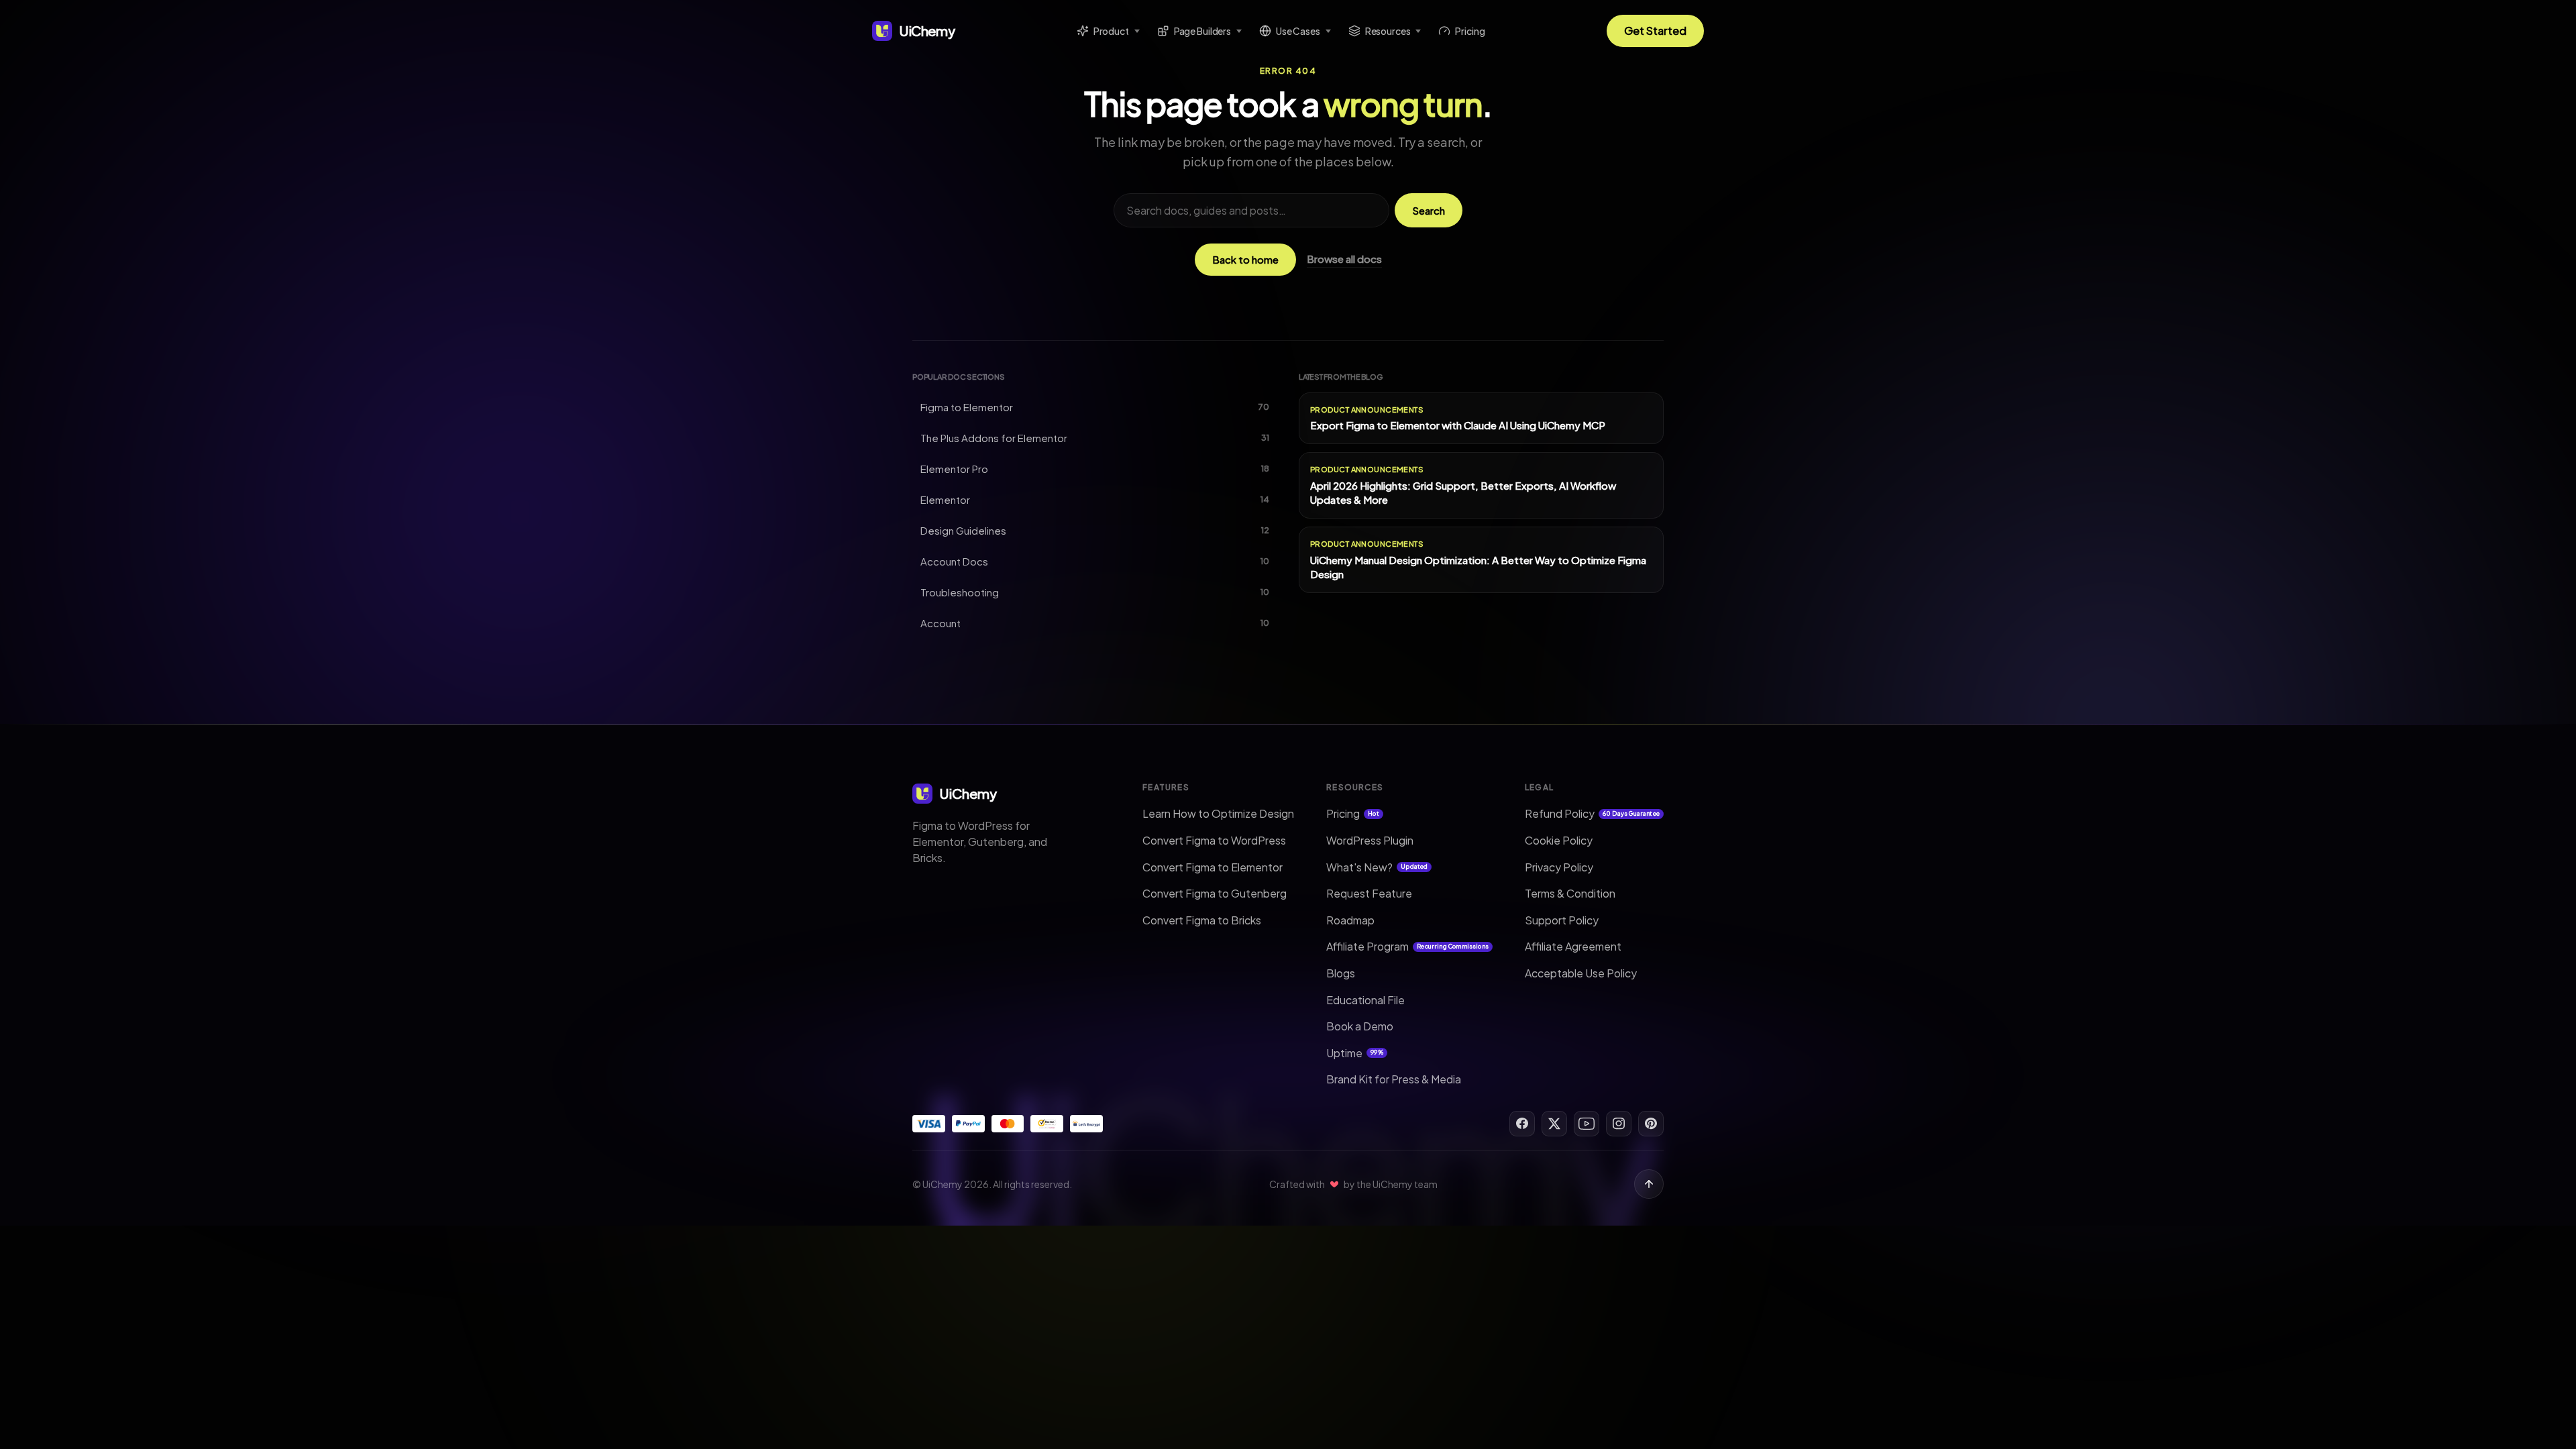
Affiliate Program (1407, 946)
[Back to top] (1649, 1184)
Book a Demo (1360, 1026)
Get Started (1655, 31)
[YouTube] (1587, 1124)
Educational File (1365, 1000)
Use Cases (1298, 31)
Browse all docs (1344, 259)
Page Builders (1202, 31)
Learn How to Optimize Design (1218, 813)
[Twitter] (1554, 1124)
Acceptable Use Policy (1581, 973)
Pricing (1470, 31)
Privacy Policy (1559, 867)
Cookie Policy (1559, 840)
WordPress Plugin (1370, 840)
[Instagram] (1619, 1124)
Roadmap (1350, 920)
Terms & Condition (1570, 893)
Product (1111, 31)
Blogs (1341, 973)
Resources (1388, 31)
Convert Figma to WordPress (1214, 840)
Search (1429, 210)
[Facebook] (1522, 1124)
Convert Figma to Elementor (1213, 867)
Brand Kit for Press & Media (1394, 1079)
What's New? (1377, 867)
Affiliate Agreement (1573, 946)
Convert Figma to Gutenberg (1215, 893)
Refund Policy (1592, 813)
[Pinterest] (1651, 1124)
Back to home (1245, 259)
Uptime (1355, 1053)
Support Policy (1562, 920)
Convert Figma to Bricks (1202, 920)
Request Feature (1369, 893)
